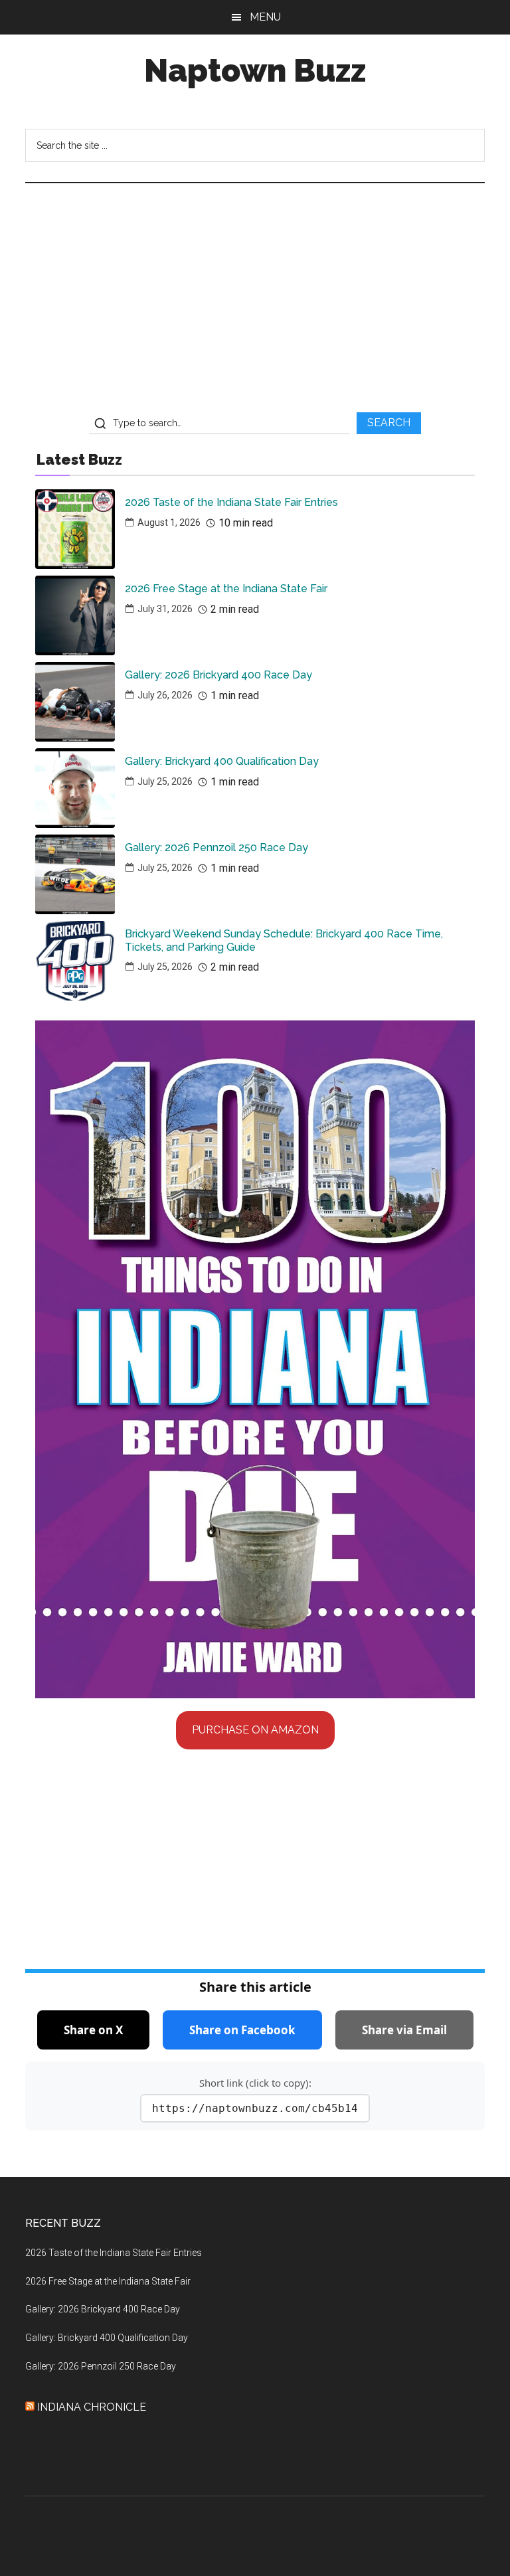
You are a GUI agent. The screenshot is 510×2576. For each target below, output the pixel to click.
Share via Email (404, 2030)
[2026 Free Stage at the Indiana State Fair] (75, 615)
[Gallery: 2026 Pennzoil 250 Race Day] (75, 874)
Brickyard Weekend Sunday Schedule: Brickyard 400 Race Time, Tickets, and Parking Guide (284, 940)
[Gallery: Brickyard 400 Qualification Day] (75, 788)
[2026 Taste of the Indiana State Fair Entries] (75, 529)
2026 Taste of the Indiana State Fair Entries (231, 502)
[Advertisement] (255, 303)
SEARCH (389, 423)
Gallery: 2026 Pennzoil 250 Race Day (216, 847)
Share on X (93, 2030)
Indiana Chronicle (92, 2407)
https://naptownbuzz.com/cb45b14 (255, 2108)
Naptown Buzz (255, 70)
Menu (265, 17)
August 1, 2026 (169, 523)
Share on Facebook (242, 2030)
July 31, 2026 (165, 609)
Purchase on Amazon (255, 1730)
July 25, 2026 (165, 781)
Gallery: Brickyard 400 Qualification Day (222, 761)
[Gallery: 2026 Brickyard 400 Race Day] (75, 702)
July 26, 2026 (165, 695)
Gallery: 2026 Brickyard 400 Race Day (218, 675)
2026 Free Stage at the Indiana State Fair (226, 589)
